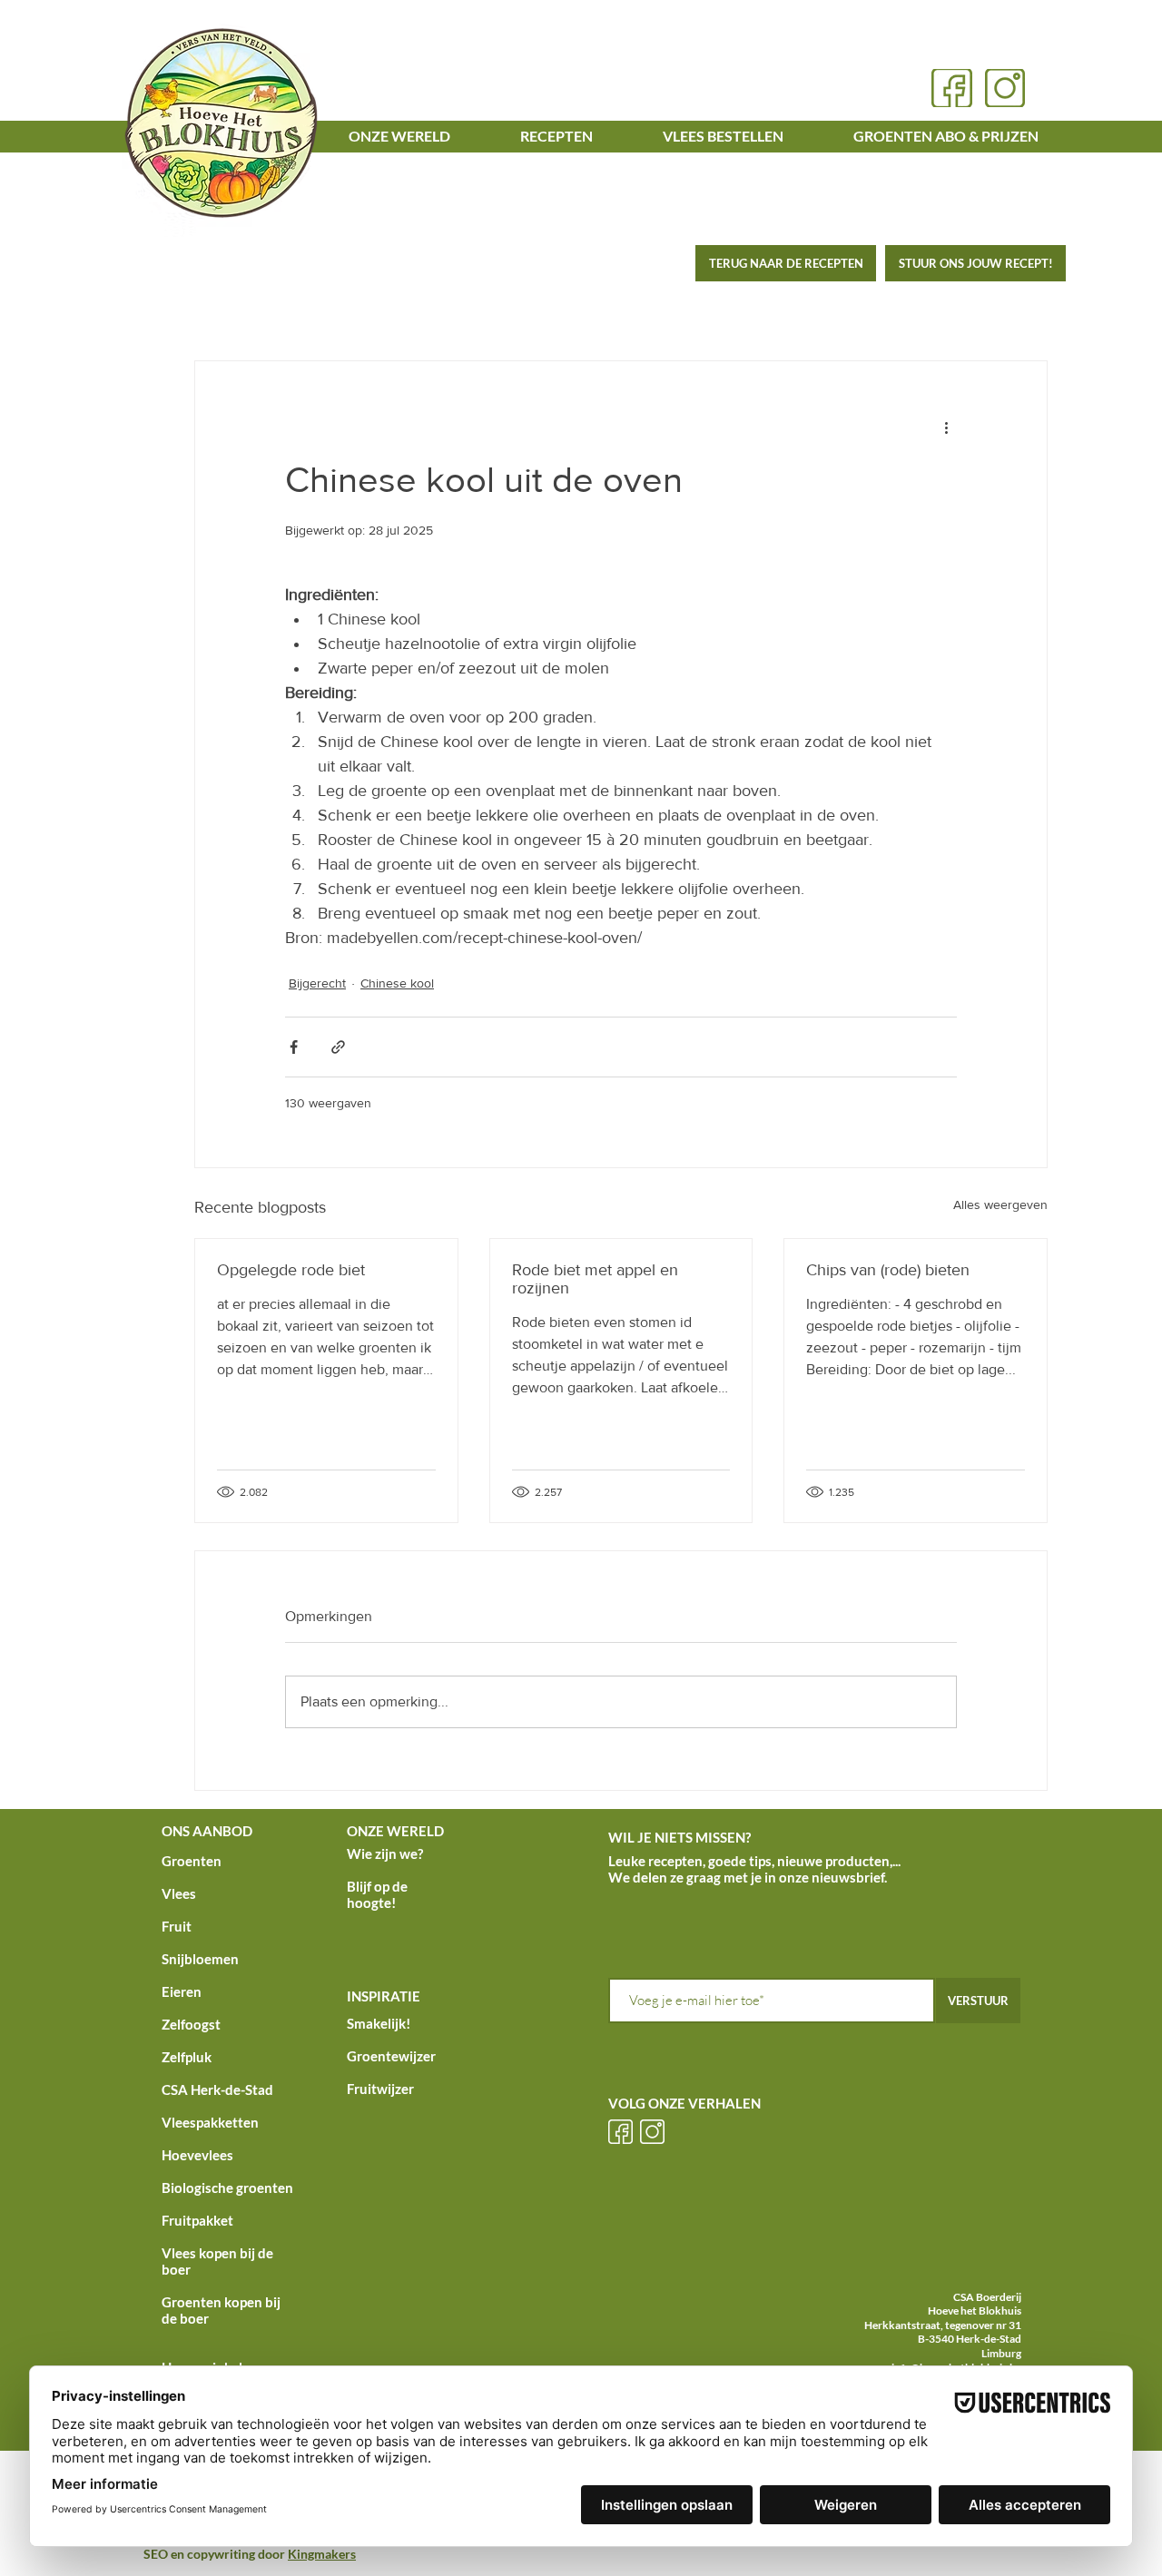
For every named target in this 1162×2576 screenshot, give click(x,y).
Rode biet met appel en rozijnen (595, 1279)
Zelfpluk (187, 2057)
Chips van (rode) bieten (888, 1270)
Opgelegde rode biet (291, 1270)
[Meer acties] (946, 427)
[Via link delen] (338, 1047)
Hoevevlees (197, 2155)
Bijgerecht (317, 983)
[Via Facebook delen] (294, 1047)
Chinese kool (397, 983)
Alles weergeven (1000, 1204)
